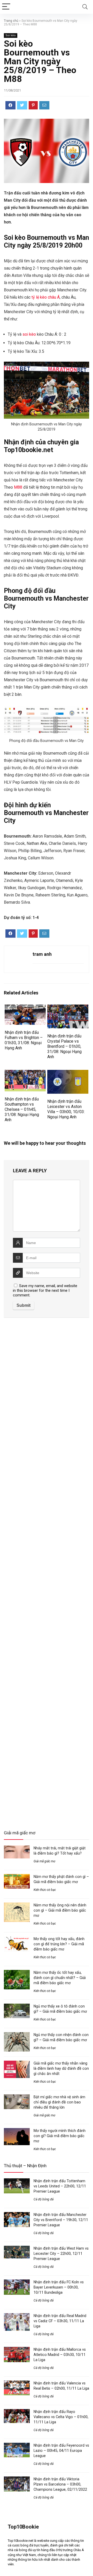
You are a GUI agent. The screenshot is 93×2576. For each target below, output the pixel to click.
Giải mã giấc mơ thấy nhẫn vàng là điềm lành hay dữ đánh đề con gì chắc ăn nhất (61, 2068)
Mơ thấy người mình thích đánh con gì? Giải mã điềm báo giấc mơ (60, 2136)
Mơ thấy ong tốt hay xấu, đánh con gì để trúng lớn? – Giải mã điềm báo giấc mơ (59, 1944)
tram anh (42, 954)
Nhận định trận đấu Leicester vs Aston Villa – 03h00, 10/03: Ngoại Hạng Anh (66, 1109)
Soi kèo (11, 35)
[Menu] (6, 7)
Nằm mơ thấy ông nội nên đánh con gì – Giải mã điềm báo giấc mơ (60, 1910)
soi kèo (29, 334)
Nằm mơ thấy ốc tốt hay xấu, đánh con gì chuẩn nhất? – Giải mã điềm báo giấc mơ (60, 1978)
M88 (18, 487)
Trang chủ (11, 21)
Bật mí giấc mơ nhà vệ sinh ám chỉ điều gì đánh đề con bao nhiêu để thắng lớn (59, 2102)
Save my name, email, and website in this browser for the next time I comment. (45, 1290)
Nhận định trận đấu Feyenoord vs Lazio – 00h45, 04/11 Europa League (61, 2451)
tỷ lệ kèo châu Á (46, 297)
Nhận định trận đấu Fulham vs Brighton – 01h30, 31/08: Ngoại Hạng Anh (24, 1040)
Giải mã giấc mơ (44, 1861)
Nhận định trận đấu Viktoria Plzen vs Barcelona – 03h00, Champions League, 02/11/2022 (60, 2484)
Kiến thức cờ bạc (45, 1890)
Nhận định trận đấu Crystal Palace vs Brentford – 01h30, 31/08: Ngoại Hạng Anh (64, 1046)
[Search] (85, 7)
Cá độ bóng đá (44, 2199)
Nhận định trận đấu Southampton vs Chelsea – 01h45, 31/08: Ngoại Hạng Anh (22, 1109)
